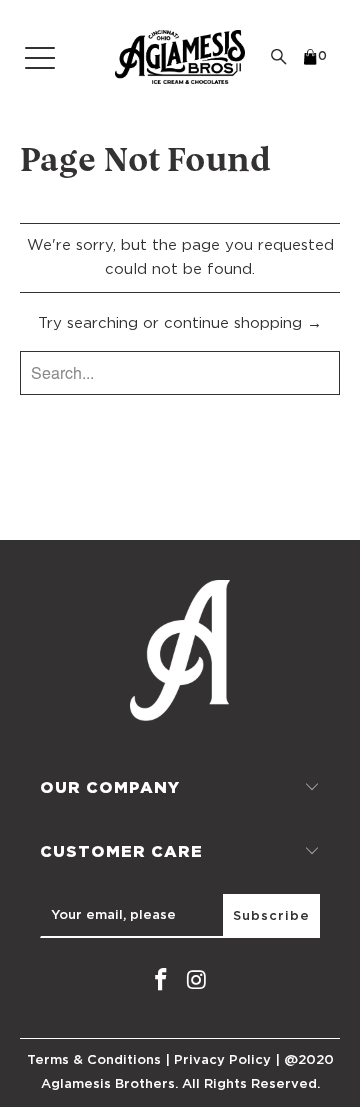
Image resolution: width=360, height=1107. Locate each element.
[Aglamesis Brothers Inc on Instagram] (197, 981)
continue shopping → (243, 323)
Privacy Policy (222, 1060)
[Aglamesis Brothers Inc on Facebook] (161, 981)
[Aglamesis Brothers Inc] (180, 57)
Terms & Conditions (94, 1060)
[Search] (279, 57)
